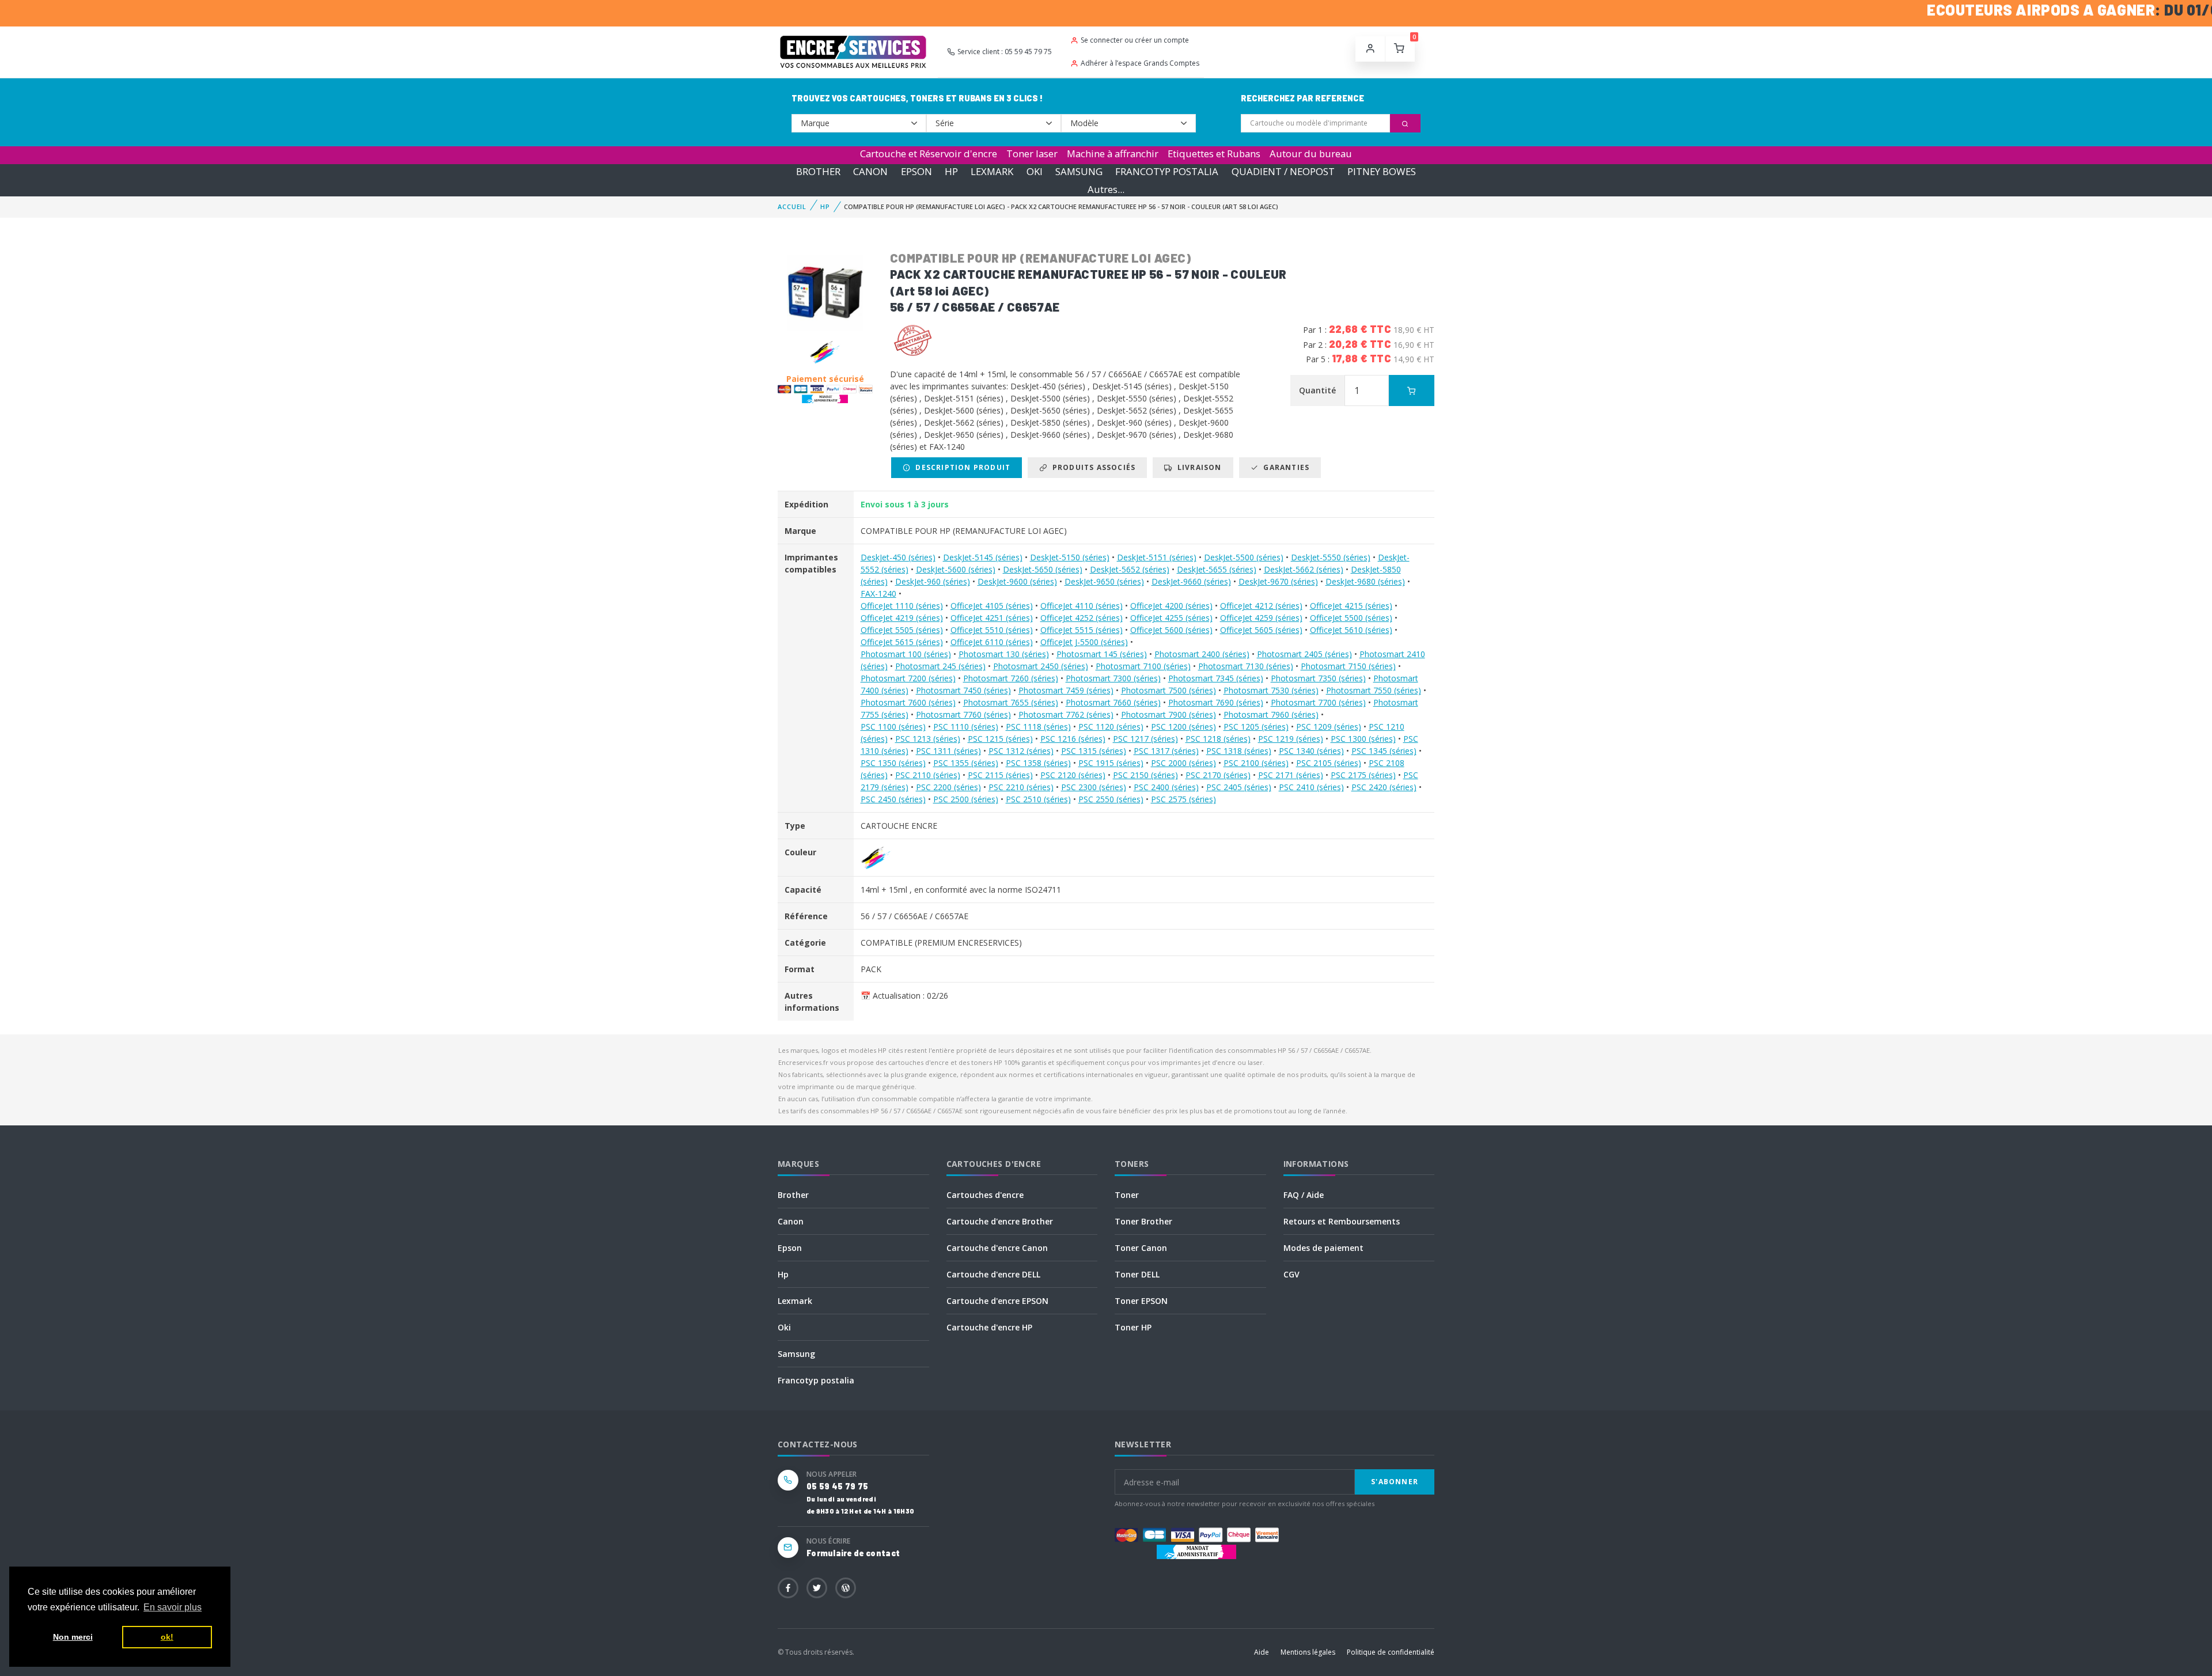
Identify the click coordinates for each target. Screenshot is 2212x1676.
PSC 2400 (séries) (1166, 787)
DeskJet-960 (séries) (933, 581)
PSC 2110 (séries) (928, 775)
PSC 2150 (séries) (1145, 775)
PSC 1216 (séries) (1073, 739)
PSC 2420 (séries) (1384, 787)
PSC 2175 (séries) (1363, 775)
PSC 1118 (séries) (1038, 727)
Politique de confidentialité (1391, 1652)
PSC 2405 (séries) (1239, 787)
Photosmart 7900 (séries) (1169, 714)
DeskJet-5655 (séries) (1217, 569)
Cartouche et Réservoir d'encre (929, 153)
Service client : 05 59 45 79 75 (1005, 52)
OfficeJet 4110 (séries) (1082, 606)
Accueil (792, 206)
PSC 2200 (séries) (948, 787)
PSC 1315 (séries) (1094, 751)
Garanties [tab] (1284, 467)
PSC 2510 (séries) (1038, 799)
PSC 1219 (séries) (1291, 739)
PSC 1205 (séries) (1256, 727)
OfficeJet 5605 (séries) (1261, 630)
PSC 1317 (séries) (1166, 751)
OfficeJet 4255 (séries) (1171, 618)
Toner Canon (1141, 1248)
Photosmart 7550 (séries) (1374, 690)
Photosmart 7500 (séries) (1169, 690)
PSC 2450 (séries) (893, 799)
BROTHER (818, 171)
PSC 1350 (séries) (893, 763)
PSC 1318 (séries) (1239, 751)
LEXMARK (992, 171)
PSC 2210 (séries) (1021, 787)
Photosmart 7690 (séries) (1216, 702)
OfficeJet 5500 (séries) (1351, 618)
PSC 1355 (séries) (966, 763)
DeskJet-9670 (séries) (1278, 581)
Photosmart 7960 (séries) (1271, 714)
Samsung (796, 1354)
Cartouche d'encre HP (989, 1327)
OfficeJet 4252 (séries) (1082, 618)
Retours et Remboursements (1342, 1221)
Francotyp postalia (816, 1380)
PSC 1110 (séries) (966, 727)
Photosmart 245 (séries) (940, 666)
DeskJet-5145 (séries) (983, 557)
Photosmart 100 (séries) (906, 654)
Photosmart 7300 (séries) (1113, 678)
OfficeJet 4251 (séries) (992, 618)
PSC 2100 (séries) (1256, 763)
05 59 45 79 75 (837, 1486)
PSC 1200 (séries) (1183, 727)
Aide (1262, 1652)
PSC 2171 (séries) (1291, 775)
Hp (783, 1274)
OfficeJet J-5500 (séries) (1084, 642)
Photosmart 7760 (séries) (963, 714)
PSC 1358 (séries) (1038, 763)
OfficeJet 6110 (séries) (992, 642)
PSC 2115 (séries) (1000, 775)
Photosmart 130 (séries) (1004, 654)
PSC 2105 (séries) (1329, 763)
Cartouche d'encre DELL (993, 1274)
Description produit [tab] (961, 467)
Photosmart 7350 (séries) (1318, 678)
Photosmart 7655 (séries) (1011, 702)
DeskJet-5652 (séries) (1130, 569)
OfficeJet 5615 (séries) (902, 642)
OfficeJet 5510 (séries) (992, 630)
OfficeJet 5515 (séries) (1082, 630)
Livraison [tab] (1197, 467)
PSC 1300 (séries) (1363, 739)
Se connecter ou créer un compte (1135, 40)
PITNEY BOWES (1382, 171)
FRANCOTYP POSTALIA (1167, 171)
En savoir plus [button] (173, 1607)
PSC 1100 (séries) (893, 727)
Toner (1127, 1195)
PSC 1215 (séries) (1000, 739)
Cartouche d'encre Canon (997, 1248)
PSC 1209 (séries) (1329, 727)
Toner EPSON (1141, 1301)
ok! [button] (167, 1637)
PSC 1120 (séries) (1111, 727)
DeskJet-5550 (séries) (1331, 557)
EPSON (916, 171)
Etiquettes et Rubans (1214, 153)
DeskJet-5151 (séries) (1157, 557)
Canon (791, 1221)
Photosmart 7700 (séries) (1318, 702)
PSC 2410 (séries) (1311, 787)
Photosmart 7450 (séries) (963, 690)
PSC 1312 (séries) (1021, 751)
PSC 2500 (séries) (966, 799)
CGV (1291, 1274)
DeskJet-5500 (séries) (1244, 557)
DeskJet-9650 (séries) (1104, 581)
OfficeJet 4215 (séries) (1351, 606)
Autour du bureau (1311, 153)
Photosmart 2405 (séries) (1304, 654)
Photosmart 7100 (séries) (1143, 666)
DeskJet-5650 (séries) (1043, 569)
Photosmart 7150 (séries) (1348, 666)
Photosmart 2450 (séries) (1041, 666)
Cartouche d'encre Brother (1000, 1221)
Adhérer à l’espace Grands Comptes (1140, 63)
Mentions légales (1308, 1652)
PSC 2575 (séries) (1183, 799)
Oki (784, 1327)
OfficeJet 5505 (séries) (902, 630)
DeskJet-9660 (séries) (1191, 581)
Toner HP (1133, 1327)
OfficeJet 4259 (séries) (1261, 618)
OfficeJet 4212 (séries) (1261, 606)
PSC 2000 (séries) (1183, 763)
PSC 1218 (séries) (1218, 739)
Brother (793, 1195)
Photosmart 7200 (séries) (908, 678)
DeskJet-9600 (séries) (1017, 581)
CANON (870, 171)
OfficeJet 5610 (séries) (1351, 630)
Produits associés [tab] (1091, 467)
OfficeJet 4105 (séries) (992, 606)
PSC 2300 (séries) (1094, 787)
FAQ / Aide (1304, 1195)
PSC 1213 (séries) (928, 739)
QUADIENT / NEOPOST (1283, 171)
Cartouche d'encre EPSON (997, 1301)
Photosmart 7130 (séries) (1246, 666)
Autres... (1106, 189)
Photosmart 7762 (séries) (1066, 714)
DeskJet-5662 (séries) (1304, 569)
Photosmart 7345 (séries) (1216, 678)
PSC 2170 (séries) (1218, 775)
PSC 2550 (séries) (1111, 799)
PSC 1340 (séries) (1311, 751)
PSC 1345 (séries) (1384, 751)
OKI (1035, 171)
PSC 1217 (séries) (1145, 739)
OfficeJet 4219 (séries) (902, 618)
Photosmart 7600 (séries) (908, 702)
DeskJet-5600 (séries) (956, 569)
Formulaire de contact (853, 1553)
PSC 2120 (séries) (1073, 775)
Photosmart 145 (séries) (1102, 654)
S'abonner (1395, 1482)
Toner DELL (1137, 1274)
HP (951, 171)
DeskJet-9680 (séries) (1365, 581)
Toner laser (1032, 153)
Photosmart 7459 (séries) (1066, 690)
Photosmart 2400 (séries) (1202, 654)
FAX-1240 (878, 594)
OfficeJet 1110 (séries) (902, 606)
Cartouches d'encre (985, 1195)
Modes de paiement (1323, 1248)
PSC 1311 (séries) (948, 751)
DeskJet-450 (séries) (898, 557)
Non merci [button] (73, 1637)
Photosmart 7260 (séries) (1011, 678)
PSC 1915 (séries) (1111, 763)
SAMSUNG (1079, 171)
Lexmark (795, 1301)
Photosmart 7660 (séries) (1113, 702)
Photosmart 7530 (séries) (1271, 690)
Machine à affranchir (1113, 153)
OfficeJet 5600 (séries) (1171, 630)
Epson (790, 1248)
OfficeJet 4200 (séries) (1171, 606)
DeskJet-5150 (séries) (1070, 557)
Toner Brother (1143, 1221)
